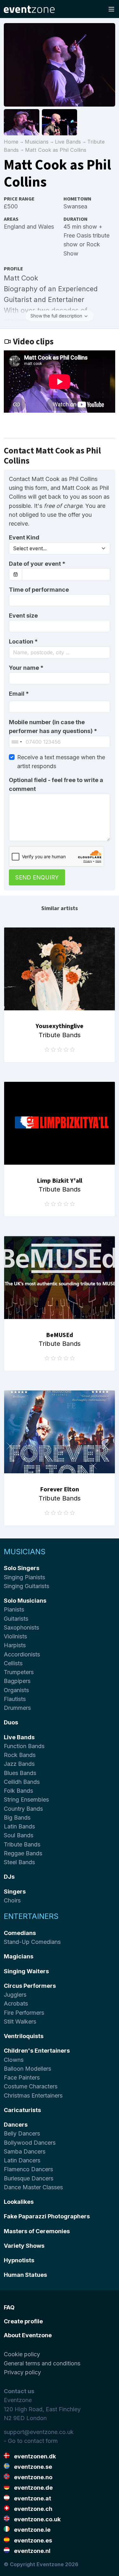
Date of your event (37, 564)
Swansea (75, 206)
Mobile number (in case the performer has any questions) (53, 727)
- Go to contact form (31, 2441)
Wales (46, 227)
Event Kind (24, 537)
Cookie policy (22, 2354)
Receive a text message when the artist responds (61, 762)
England (14, 227)
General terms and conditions (42, 2363)
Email (19, 694)
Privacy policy (22, 2372)
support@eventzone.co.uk (39, 2432)
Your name (26, 668)
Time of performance (39, 590)
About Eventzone (28, 2335)
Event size (23, 616)
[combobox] (60, 652)
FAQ (9, 2307)
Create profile (23, 2321)
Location (23, 641)
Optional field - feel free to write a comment (56, 784)
